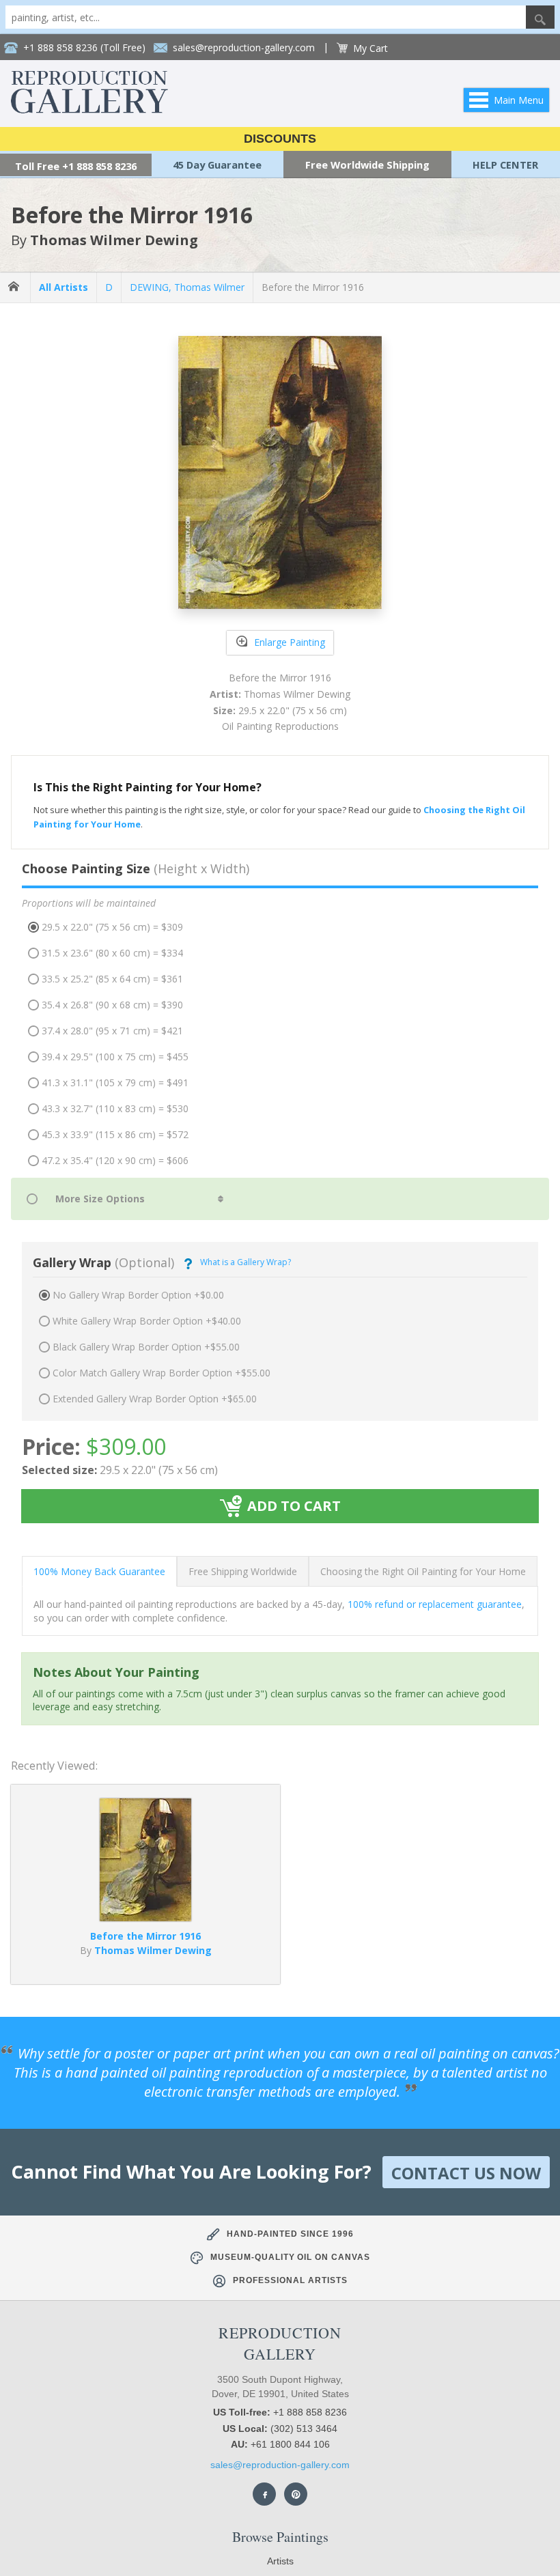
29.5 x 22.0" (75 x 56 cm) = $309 (112, 927)
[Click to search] (540, 17)
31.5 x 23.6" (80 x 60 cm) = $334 (112, 953)
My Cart (370, 48)
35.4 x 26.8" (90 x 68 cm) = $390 (112, 1005)
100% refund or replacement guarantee (435, 1604)
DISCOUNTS (280, 139)
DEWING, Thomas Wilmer (187, 287)
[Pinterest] (296, 2494)
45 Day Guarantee (217, 165)
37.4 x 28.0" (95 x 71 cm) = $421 (112, 1031)
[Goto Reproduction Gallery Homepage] (15, 287)
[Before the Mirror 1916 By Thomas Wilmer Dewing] (145, 1917)
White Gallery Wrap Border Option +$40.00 (147, 1321)
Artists (280, 2561)
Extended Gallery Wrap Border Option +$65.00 (155, 1399)
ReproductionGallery (280, 2343)
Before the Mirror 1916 (313, 287)
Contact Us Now (466, 2173)
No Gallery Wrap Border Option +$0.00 (138, 1295)
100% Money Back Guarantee (99, 1571)
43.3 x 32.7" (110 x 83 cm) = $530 (115, 1108)
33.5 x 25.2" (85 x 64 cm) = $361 (112, 979)
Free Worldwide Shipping (367, 165)
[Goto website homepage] (89, 110)
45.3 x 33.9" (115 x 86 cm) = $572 (115, 1134)
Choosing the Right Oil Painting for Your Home (423, 1571)
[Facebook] (264, 2494)
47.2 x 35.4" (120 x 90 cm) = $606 (115, 1160)
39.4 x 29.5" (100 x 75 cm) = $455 (115, 1057)
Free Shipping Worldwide (243, 1571)
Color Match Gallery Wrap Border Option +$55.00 (162, 1373)
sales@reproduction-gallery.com (280, 2465)
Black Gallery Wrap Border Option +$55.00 (146, 1347)
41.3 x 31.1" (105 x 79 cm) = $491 (115, 1082)
